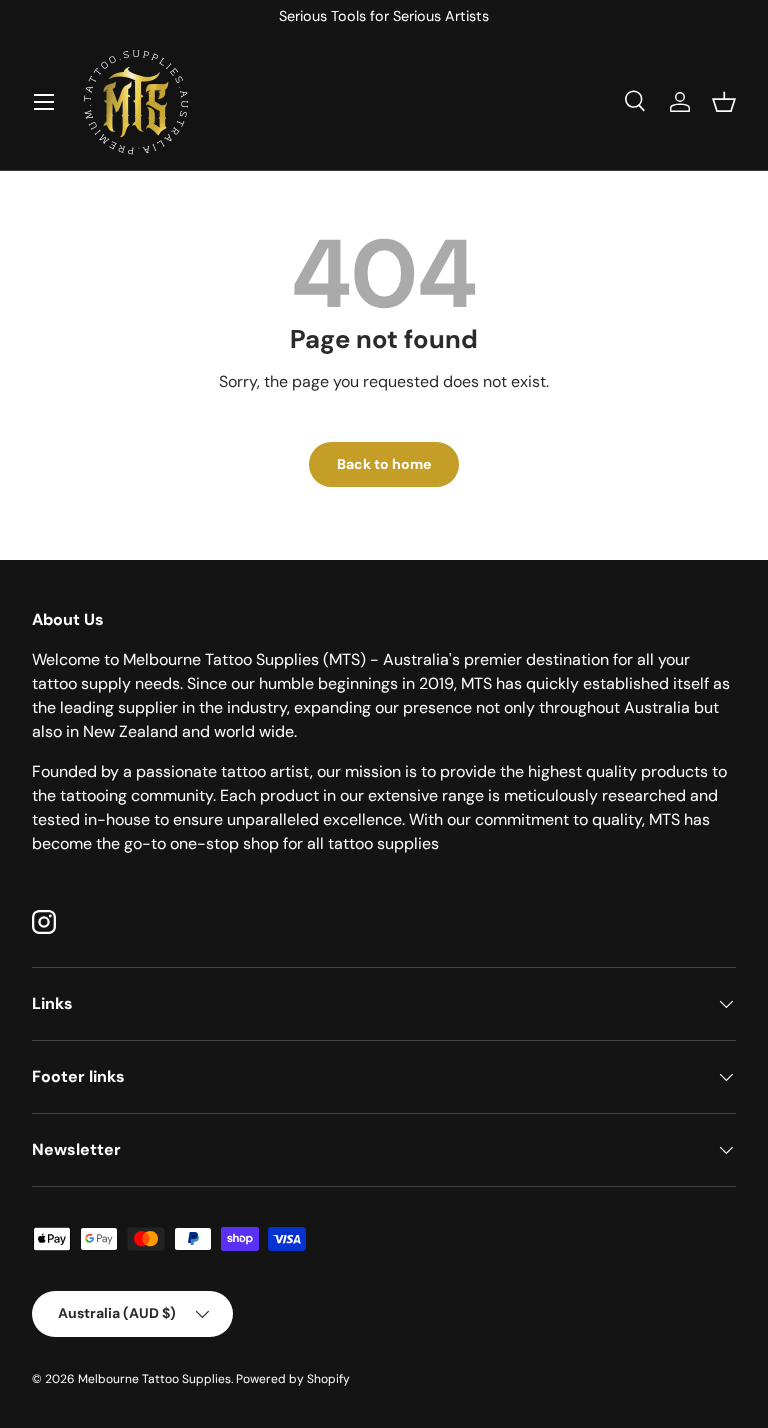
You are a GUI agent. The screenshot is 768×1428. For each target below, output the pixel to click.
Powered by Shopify (293, 1379)
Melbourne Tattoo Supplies (154, 1379)
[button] (724, 102)
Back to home (384, 464)
